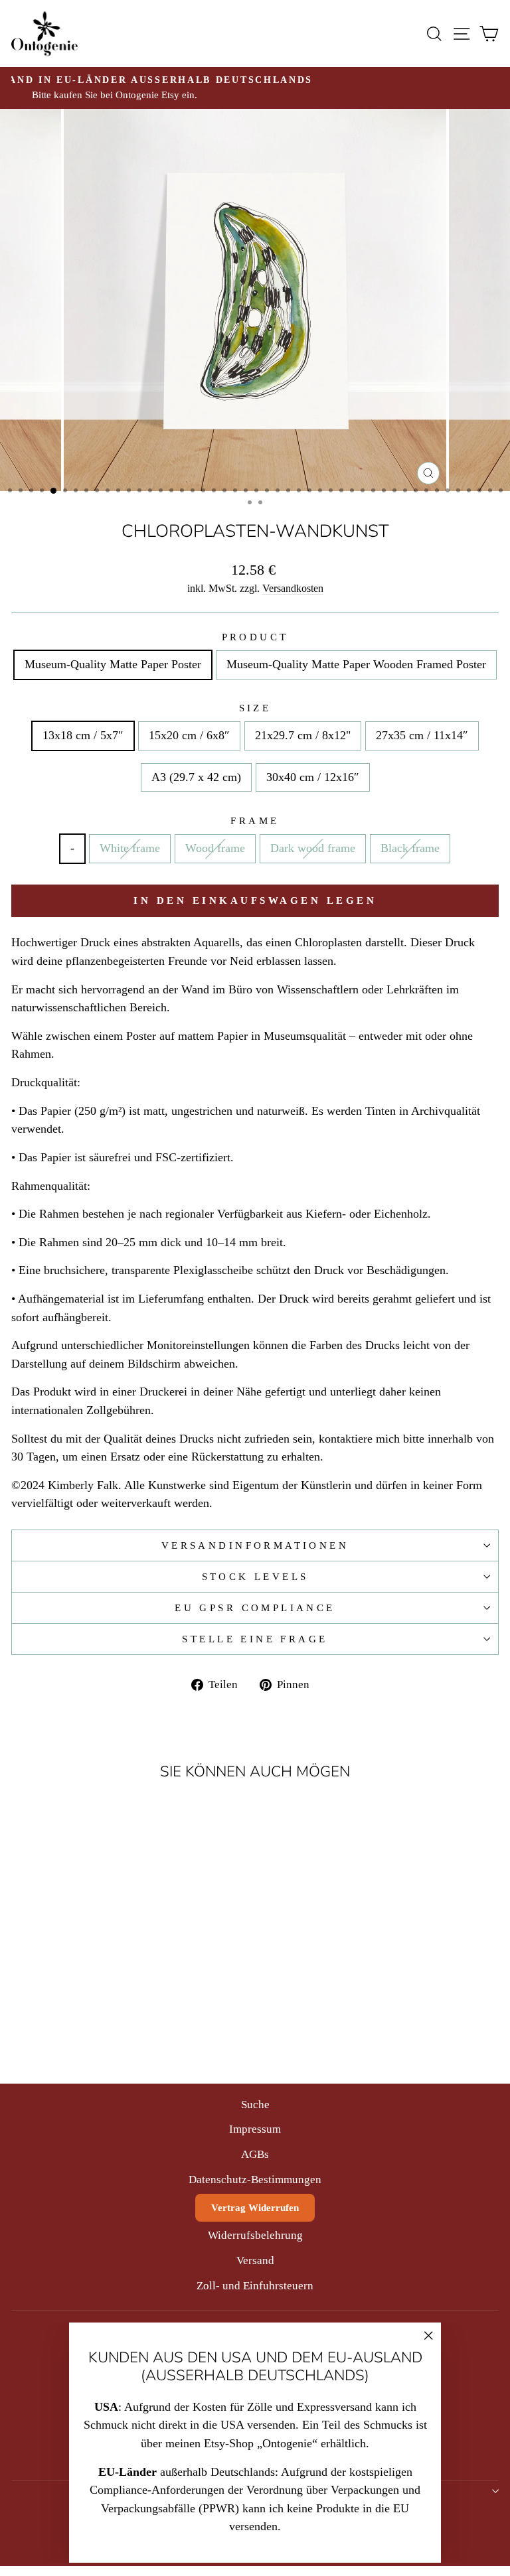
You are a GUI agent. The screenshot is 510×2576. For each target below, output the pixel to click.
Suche (255, 2105)
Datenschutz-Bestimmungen (255, 2180)
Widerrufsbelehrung (255, 2235)
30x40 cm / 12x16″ (313, 777)
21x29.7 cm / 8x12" (303, 735)
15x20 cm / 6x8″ (189, 735)
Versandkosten (293, 588)
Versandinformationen (255, 1545)
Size (255, 708)
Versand (255, 2260)
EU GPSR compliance (255, 1608)
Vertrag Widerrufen (255, 2208)
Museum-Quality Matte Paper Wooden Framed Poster (356, 664)
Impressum (255, 2129)
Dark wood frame (313, 848)
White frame (130, 848)
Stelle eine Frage (255, 1639)
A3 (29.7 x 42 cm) (196, 777)
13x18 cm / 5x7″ (83, 735)
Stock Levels (255, 1577)
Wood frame (215, 848)
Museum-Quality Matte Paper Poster (113, 664)
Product (255, 637)
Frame (255, 821)
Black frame (410, 848)
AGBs (255, 2154)
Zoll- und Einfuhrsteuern (255, 2286)
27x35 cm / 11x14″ (422, 735)
